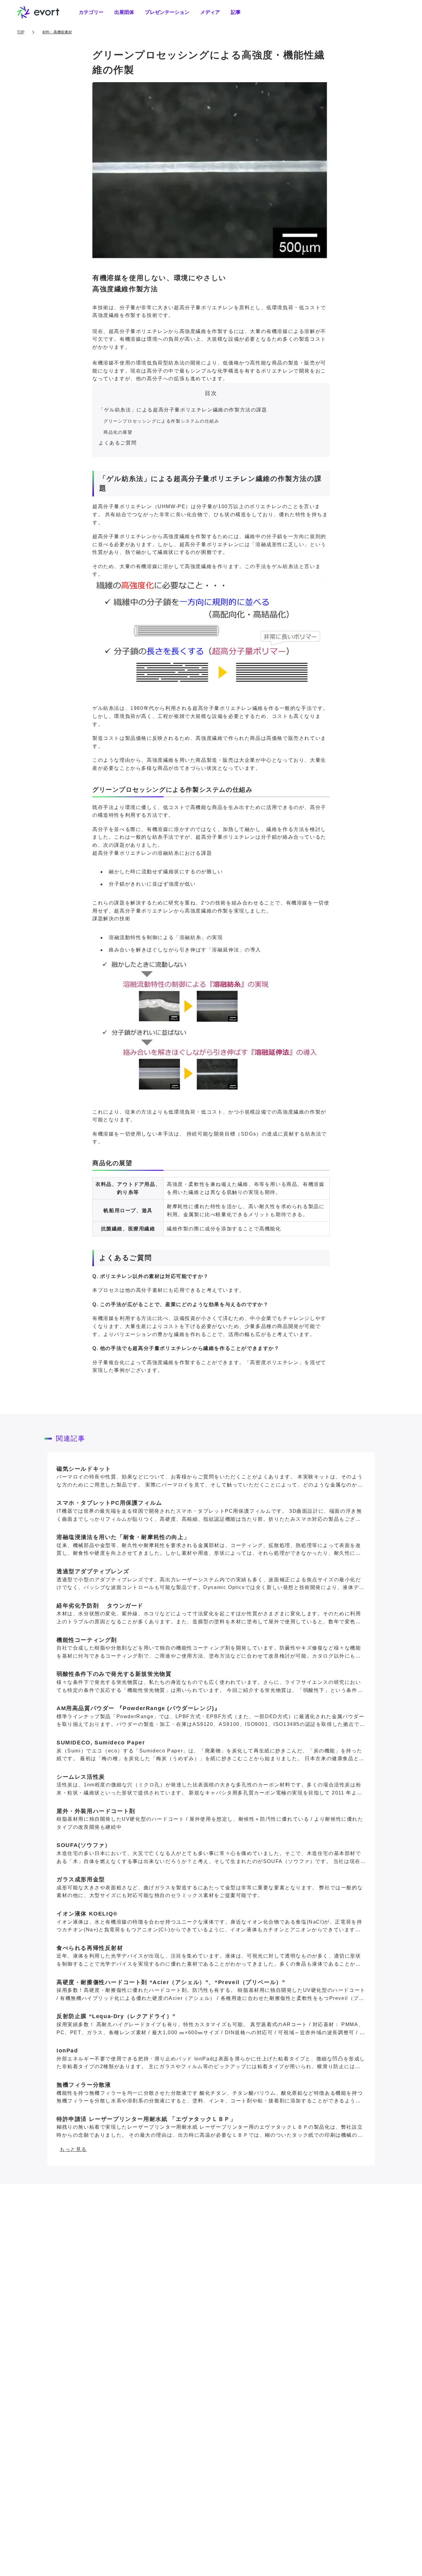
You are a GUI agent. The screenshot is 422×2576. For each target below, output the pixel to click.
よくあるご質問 (118, 443)
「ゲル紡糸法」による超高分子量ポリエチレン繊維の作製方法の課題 (183, 410)
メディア (210, 12)
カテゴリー (91, 12)
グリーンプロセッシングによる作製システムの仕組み (161, 421)
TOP (21, 32)
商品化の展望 (118, 432)
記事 (236, 12)
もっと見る (73, 2149)
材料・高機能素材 (57, 32)
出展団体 (124, 12)
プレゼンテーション (167, 12)
